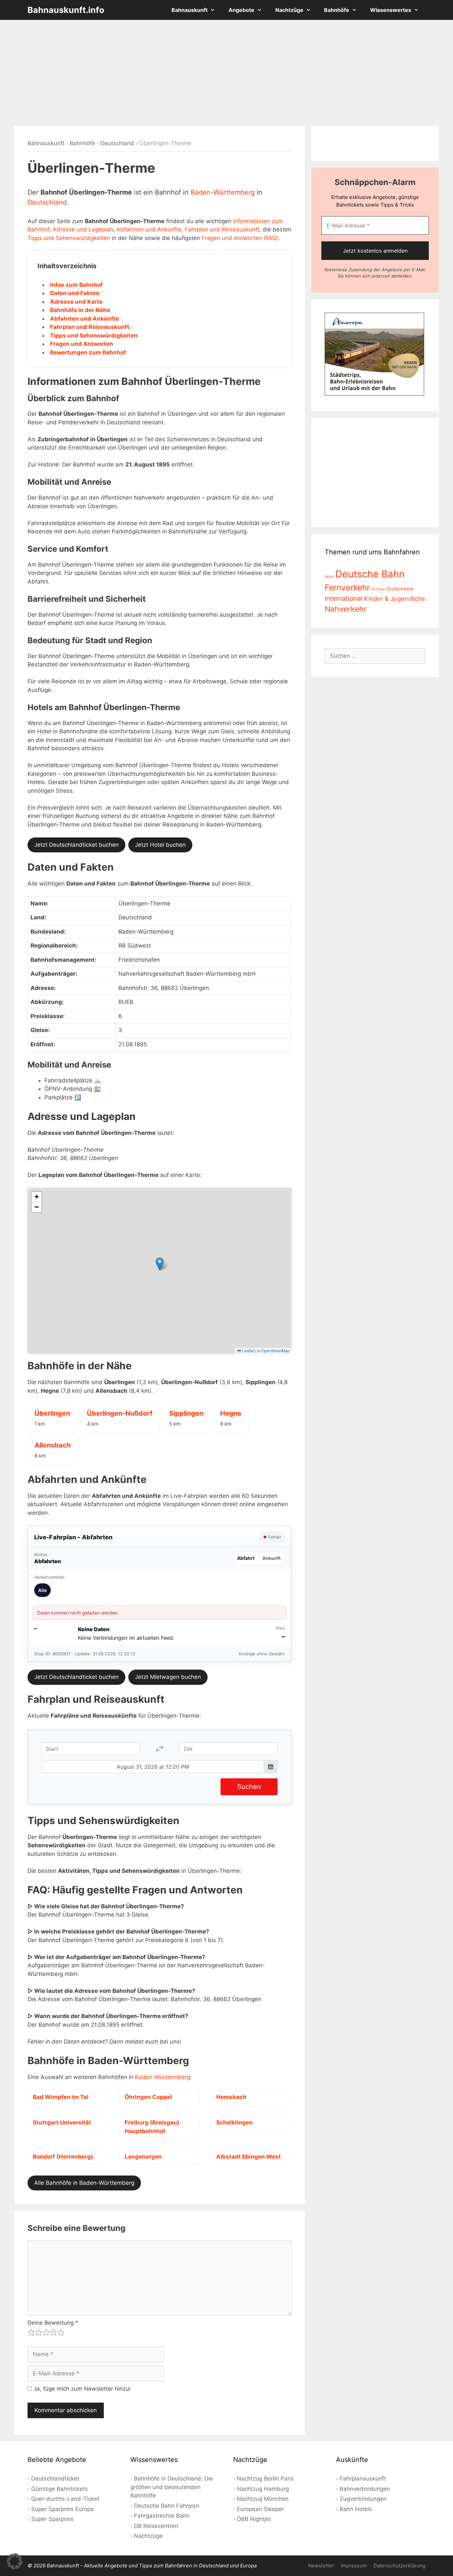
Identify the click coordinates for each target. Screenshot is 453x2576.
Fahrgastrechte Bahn (162, 2516)
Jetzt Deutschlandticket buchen (76, 845)
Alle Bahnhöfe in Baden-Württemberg (84, 2183)
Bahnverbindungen (365, 2489)
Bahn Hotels (356, 2509)
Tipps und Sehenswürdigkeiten (69, 238)
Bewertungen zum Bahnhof (88, 352)
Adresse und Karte (76, 302)
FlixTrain (378, 589)
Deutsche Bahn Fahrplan (167, 2506)
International (344, 598)
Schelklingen (234, 2122)
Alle (42, 1590)
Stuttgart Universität (62, 2122)
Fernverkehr (347, 587)
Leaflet (248, 1350)
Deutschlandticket (55, 2479)
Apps (329, 576)
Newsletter (321, 2566)
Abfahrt (246, 1558)
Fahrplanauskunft (363, 2479)
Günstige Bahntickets (60, 2489)
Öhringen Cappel (148, 2097)
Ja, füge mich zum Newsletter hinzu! (81, 2389)
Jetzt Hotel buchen (160, 845)
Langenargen (143, 2157)
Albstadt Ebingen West (249, 2157)
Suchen (249, 1786)
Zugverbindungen (363, 2499)
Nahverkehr (346, 609)
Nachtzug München (263, 2499)
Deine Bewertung (53, 2323)
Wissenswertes (391, 10)
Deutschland (117, 143)
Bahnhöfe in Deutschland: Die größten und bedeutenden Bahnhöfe (172, 2487)
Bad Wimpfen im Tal (61, 2097)
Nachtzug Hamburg (263, 2489)
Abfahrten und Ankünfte (149, 229)
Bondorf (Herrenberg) (63, 2157)
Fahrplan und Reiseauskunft (222, 229)
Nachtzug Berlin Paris (265, 2479)
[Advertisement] (227, 73)
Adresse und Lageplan (83, 229)
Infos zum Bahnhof (76, 285)
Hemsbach (231, 2097)
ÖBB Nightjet (254, 2519)
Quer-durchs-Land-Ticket (65, 2499)
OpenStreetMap (276, 1350)
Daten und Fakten (75, 293)
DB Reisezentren (156, 2526)
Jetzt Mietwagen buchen (168, 1677)
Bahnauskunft (190, 10)
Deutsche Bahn (370, 574)
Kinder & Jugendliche (395, 598)
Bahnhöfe (337, 10)
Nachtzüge (289, 10)
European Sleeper (260, 2509)
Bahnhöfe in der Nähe (80, 310)
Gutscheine (400, 589)
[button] (160, 1264)
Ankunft (271, 1558)
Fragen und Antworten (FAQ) (240, 238)
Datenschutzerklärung (399, 2566)
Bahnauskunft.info (66, 10)
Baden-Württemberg (223, 192)
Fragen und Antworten (82, 344)
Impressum (354, 2566)
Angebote (241, 10)
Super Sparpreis (52, 2519)
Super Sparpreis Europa (63, 2509)
